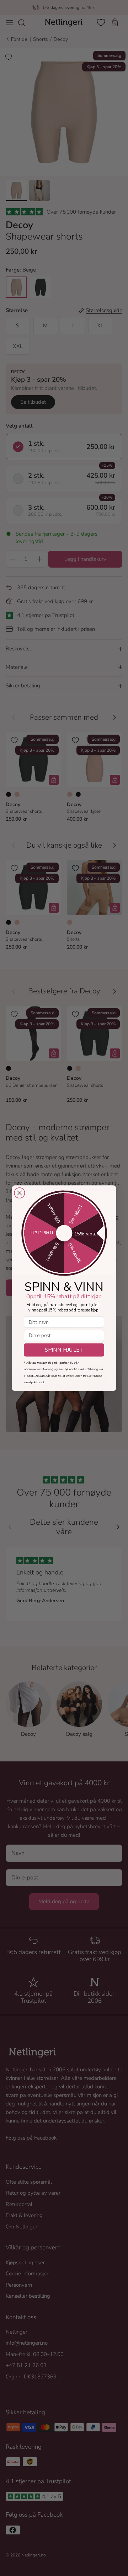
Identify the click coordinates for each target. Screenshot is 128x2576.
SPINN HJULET (64, 1350)
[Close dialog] (19, 1193)
